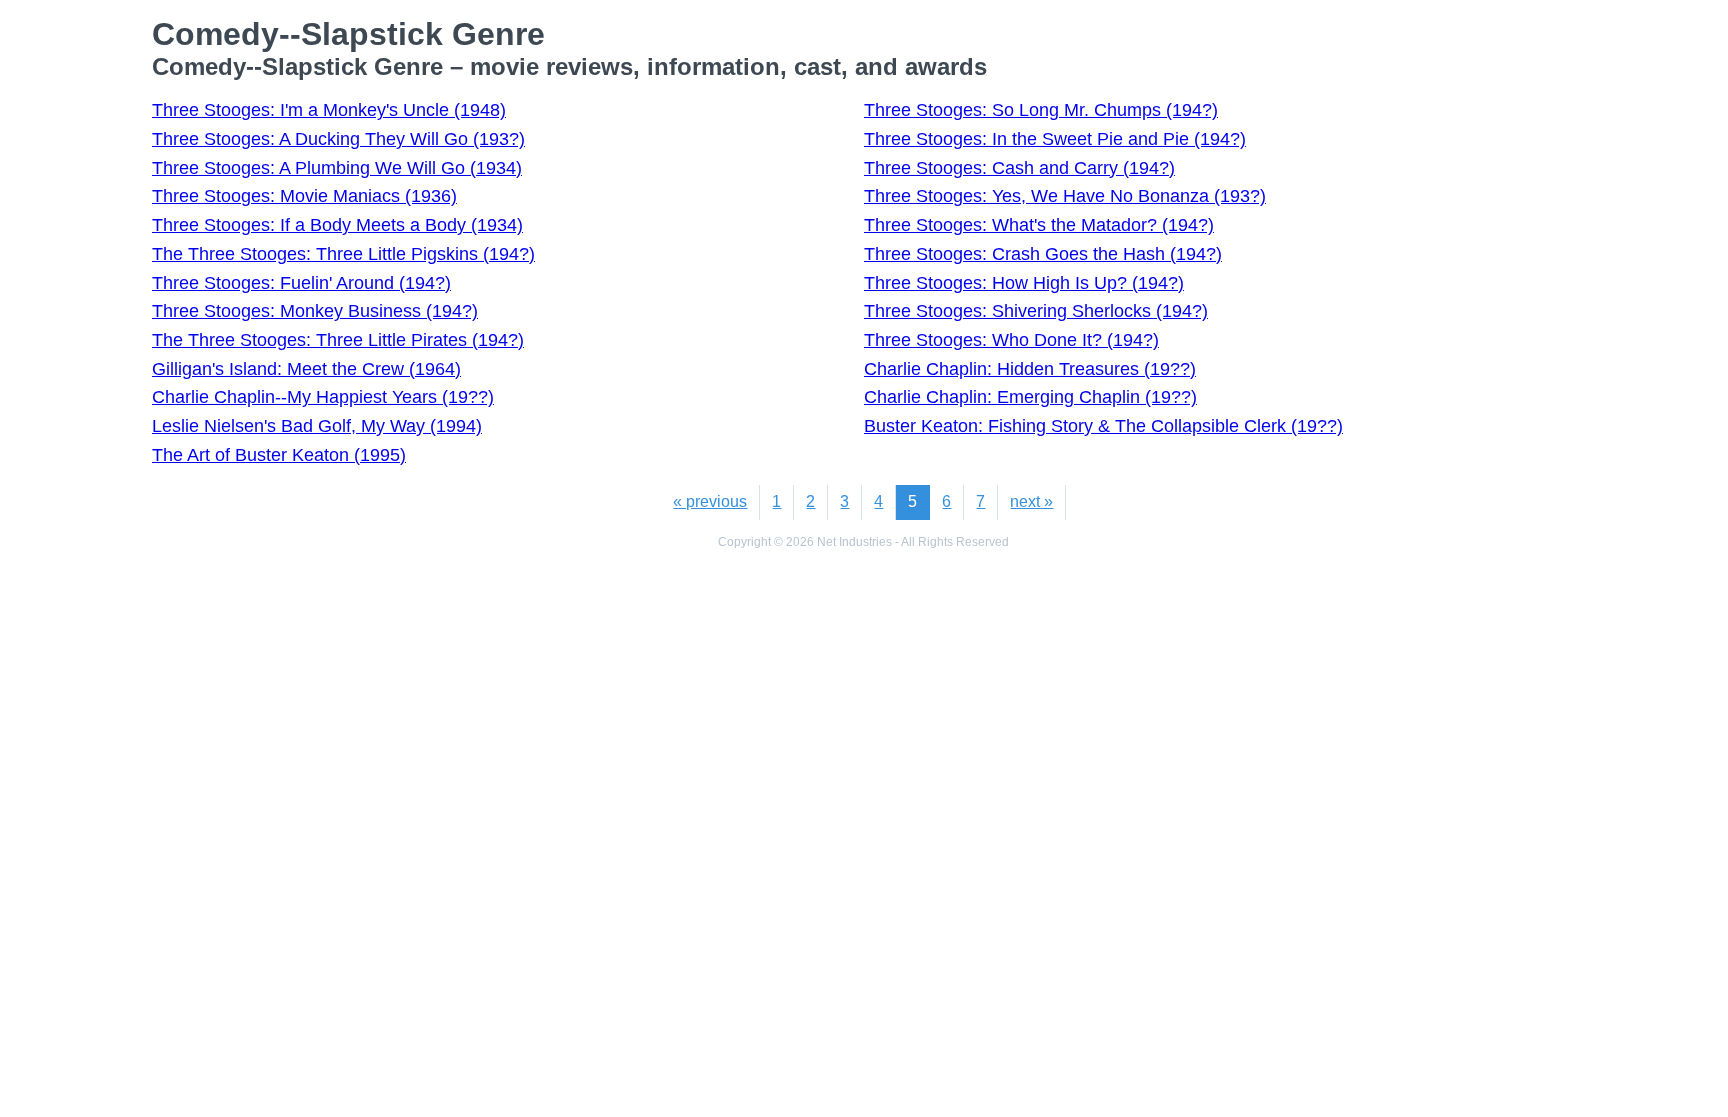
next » (1031, 501)
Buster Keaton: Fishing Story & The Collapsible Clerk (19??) (1103, 426)
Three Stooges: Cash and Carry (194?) (1019, 168)
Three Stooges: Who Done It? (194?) (1011, 340)
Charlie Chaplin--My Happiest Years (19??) (323, 397)
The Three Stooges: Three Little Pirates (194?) (338, 340)
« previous (710, 501)
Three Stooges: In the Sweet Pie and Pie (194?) (1055, 139)
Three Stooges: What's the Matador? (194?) (1039, 225)
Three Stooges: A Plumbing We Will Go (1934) (337, 168)
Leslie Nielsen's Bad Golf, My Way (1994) (317, 426)
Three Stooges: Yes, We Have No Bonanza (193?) (1065, 196)
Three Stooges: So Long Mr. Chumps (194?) (1041, 110)
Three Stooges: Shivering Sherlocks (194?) (1036, 311)
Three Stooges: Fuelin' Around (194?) (301, 283)
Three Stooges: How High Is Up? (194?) (1024, 283)
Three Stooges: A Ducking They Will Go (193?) (338, 139)
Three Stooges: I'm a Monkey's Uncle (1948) (329, 110)
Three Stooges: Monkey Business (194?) (315, 311)
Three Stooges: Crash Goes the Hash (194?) (1043, 254)
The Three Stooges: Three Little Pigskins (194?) (343, 254)
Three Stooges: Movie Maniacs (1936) (304, 196)
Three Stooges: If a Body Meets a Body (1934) (337, 225)
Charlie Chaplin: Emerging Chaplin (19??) (1030, 397)
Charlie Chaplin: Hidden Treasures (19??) (1030, 369)
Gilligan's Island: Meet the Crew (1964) (306, 369)
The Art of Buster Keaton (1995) (279, 455)
